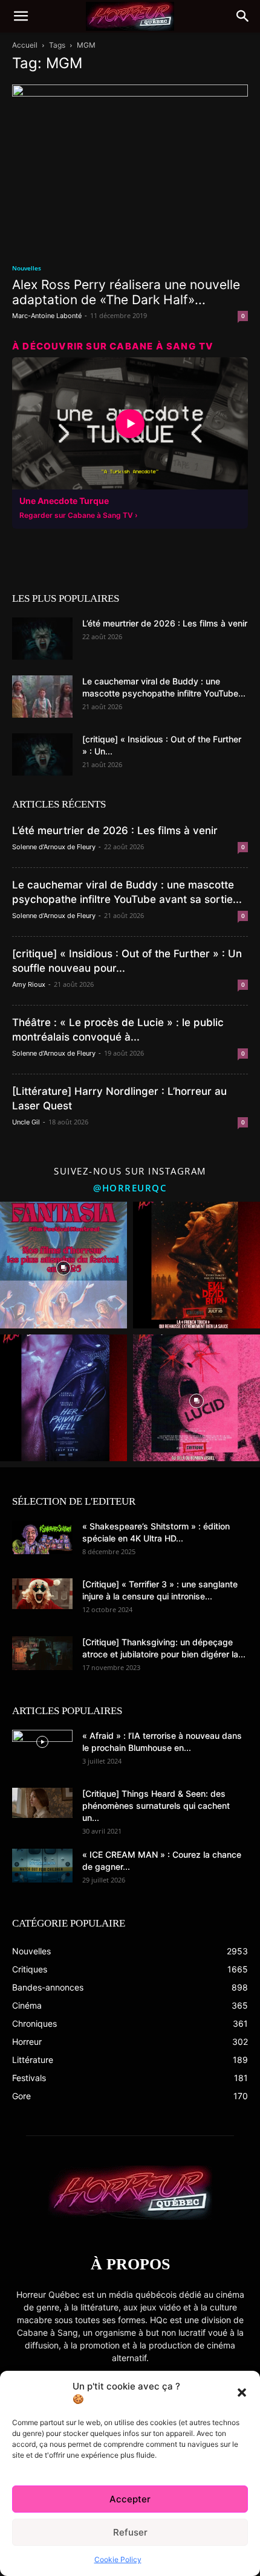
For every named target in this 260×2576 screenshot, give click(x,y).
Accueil (25, 45)
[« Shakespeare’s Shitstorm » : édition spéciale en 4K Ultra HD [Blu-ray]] (42, 1537)
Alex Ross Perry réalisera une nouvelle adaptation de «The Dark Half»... (126, 292)
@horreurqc (130, 1188)
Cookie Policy (118, 2559)
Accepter (130, 2499)
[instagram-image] (63, 1265)
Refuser (130, 2532)
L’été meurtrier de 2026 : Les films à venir (165, 623)
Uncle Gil (26, 1122)
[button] (242, 2393)
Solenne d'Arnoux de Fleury (54, 847)
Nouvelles (27, 268)
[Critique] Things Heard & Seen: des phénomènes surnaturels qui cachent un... (156, 1806)
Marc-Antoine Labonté (47, 316)
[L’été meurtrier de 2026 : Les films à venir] (42, 639)
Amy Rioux (29, 984)
